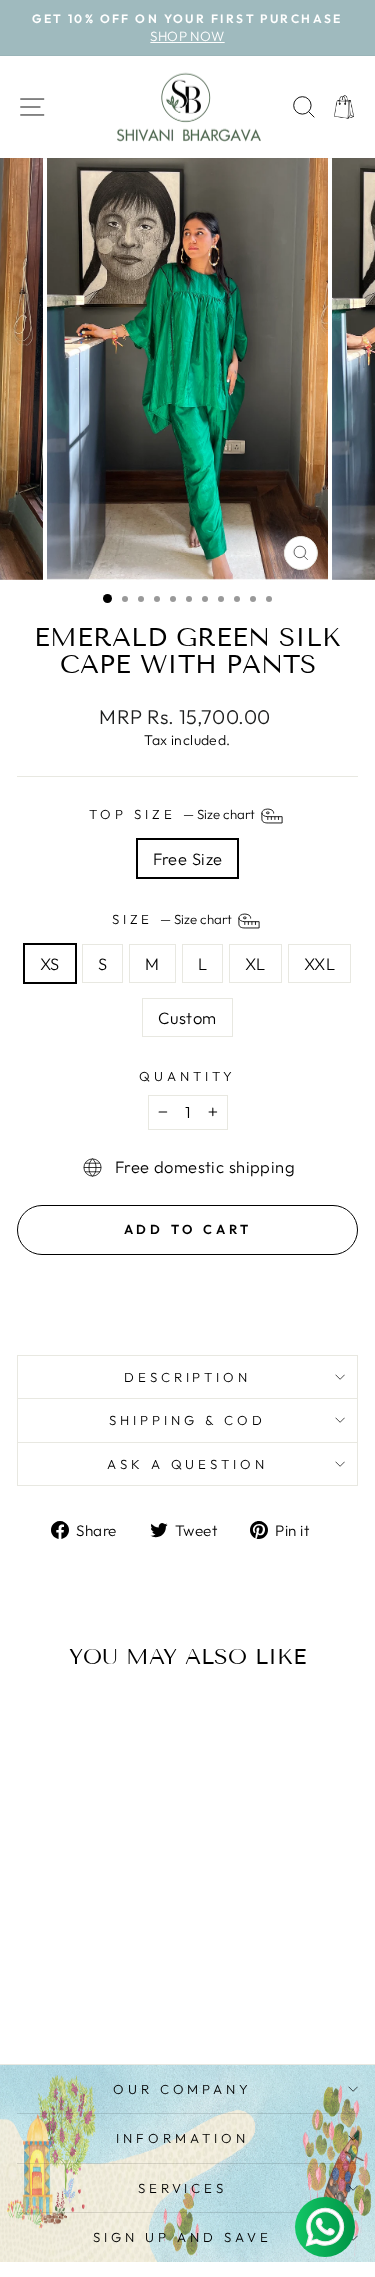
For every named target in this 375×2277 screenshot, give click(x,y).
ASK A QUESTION (188, 1464)
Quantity (187, 1076)
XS (50, 963)
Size (174, 919)
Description (188, 1377)
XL (255, 963)
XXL (319, 963)
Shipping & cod (187, 1420)
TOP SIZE (173, 814)
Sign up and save (182, 2237)
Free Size (188, 858)
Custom (187, 1017)
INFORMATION (182, 2138)
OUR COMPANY (183, 2089)
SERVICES (183, 2188)
